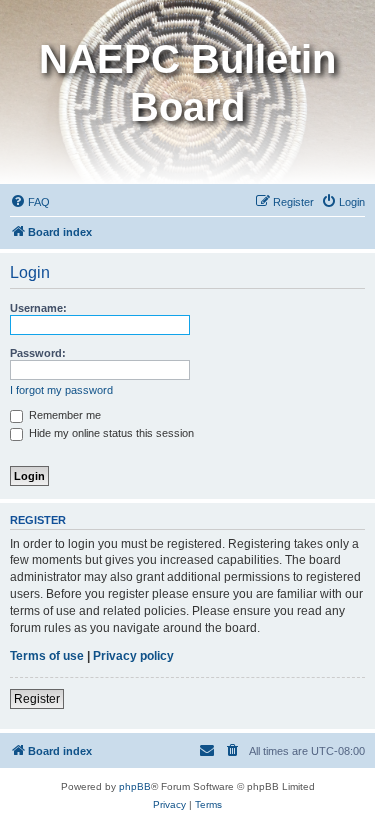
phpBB (135, 786)
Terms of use (47, 656)
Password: (38, 353)
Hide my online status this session (110, 433)
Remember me (63, 415)
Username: (38, 308)
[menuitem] (30, 202)
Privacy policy (133, 656)
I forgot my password (61, 390)
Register (37, 699)
